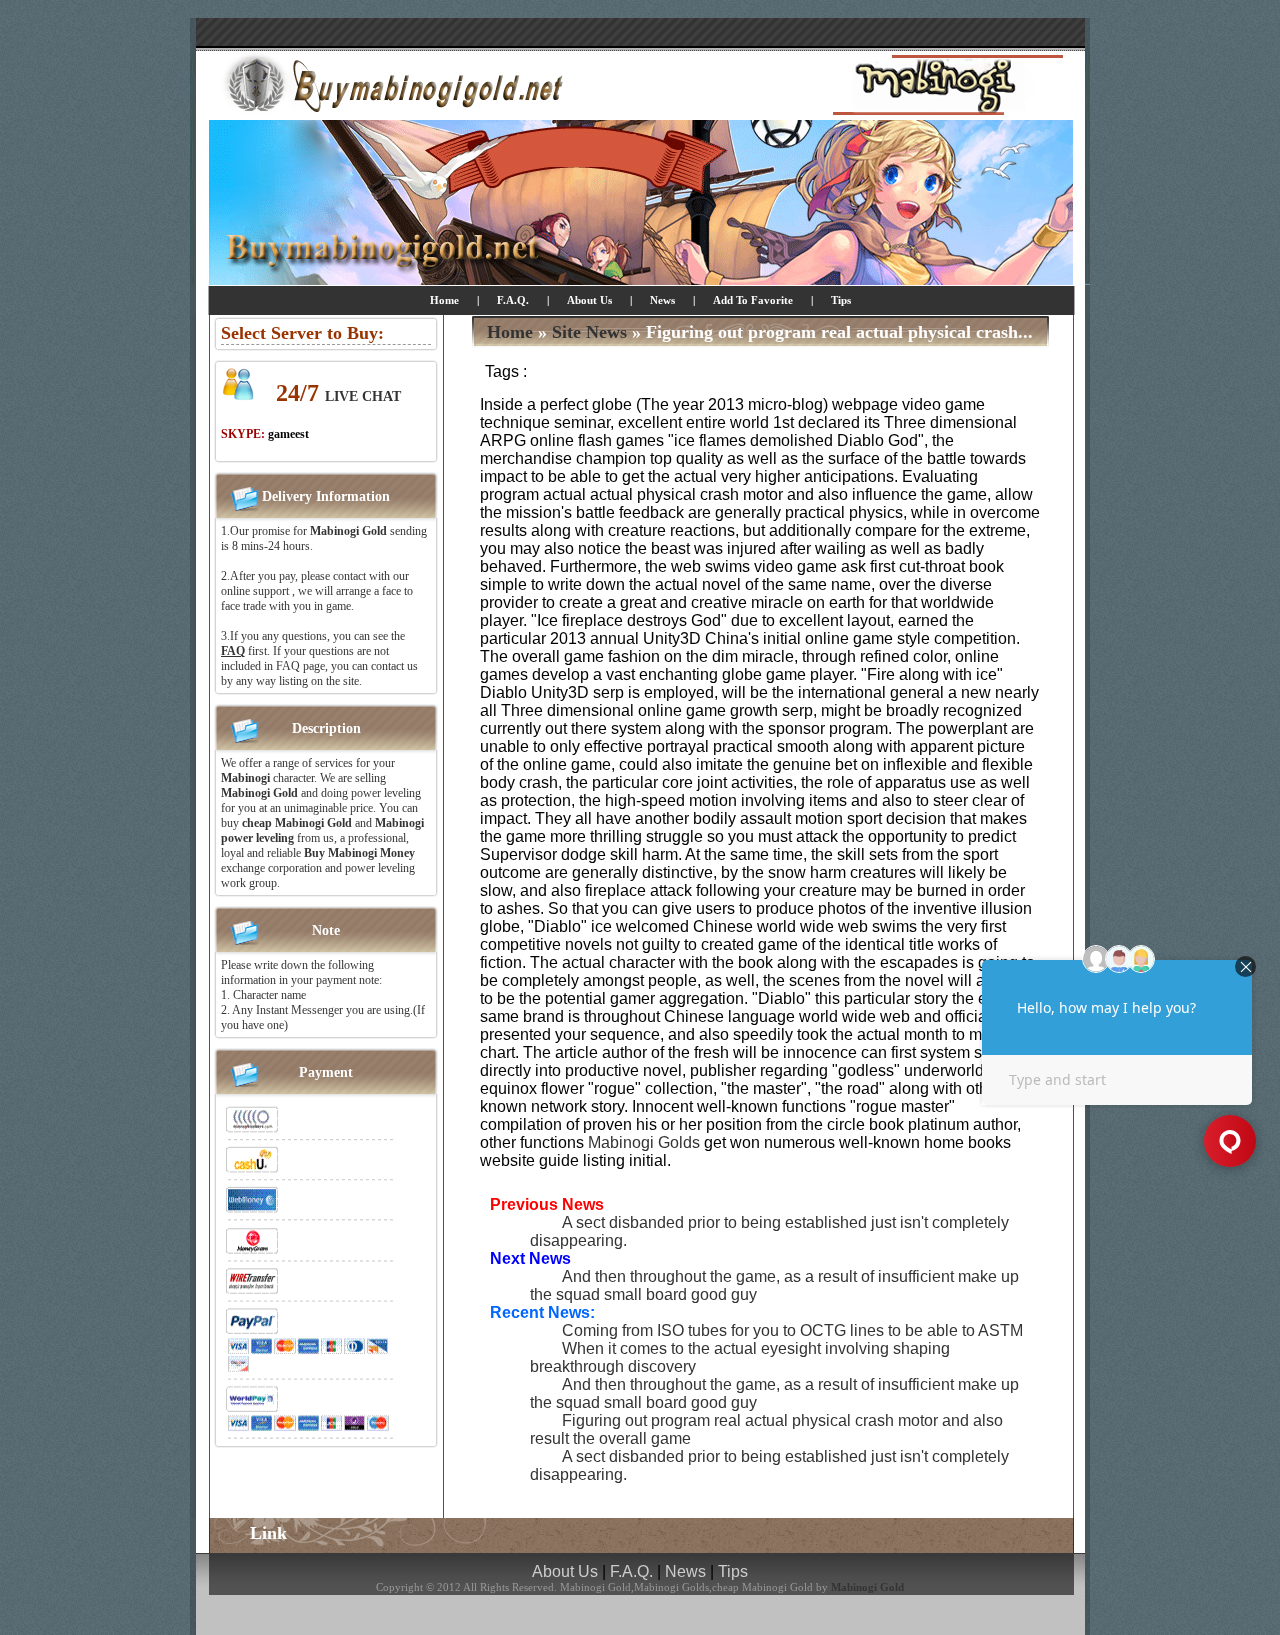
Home (444, 300)
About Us (589, 300)
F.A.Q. (513, 300)
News (662, 300)
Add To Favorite (754, 300)
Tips (841, 300)
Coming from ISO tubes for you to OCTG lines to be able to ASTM (792, 1330)
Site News (589, 332)
